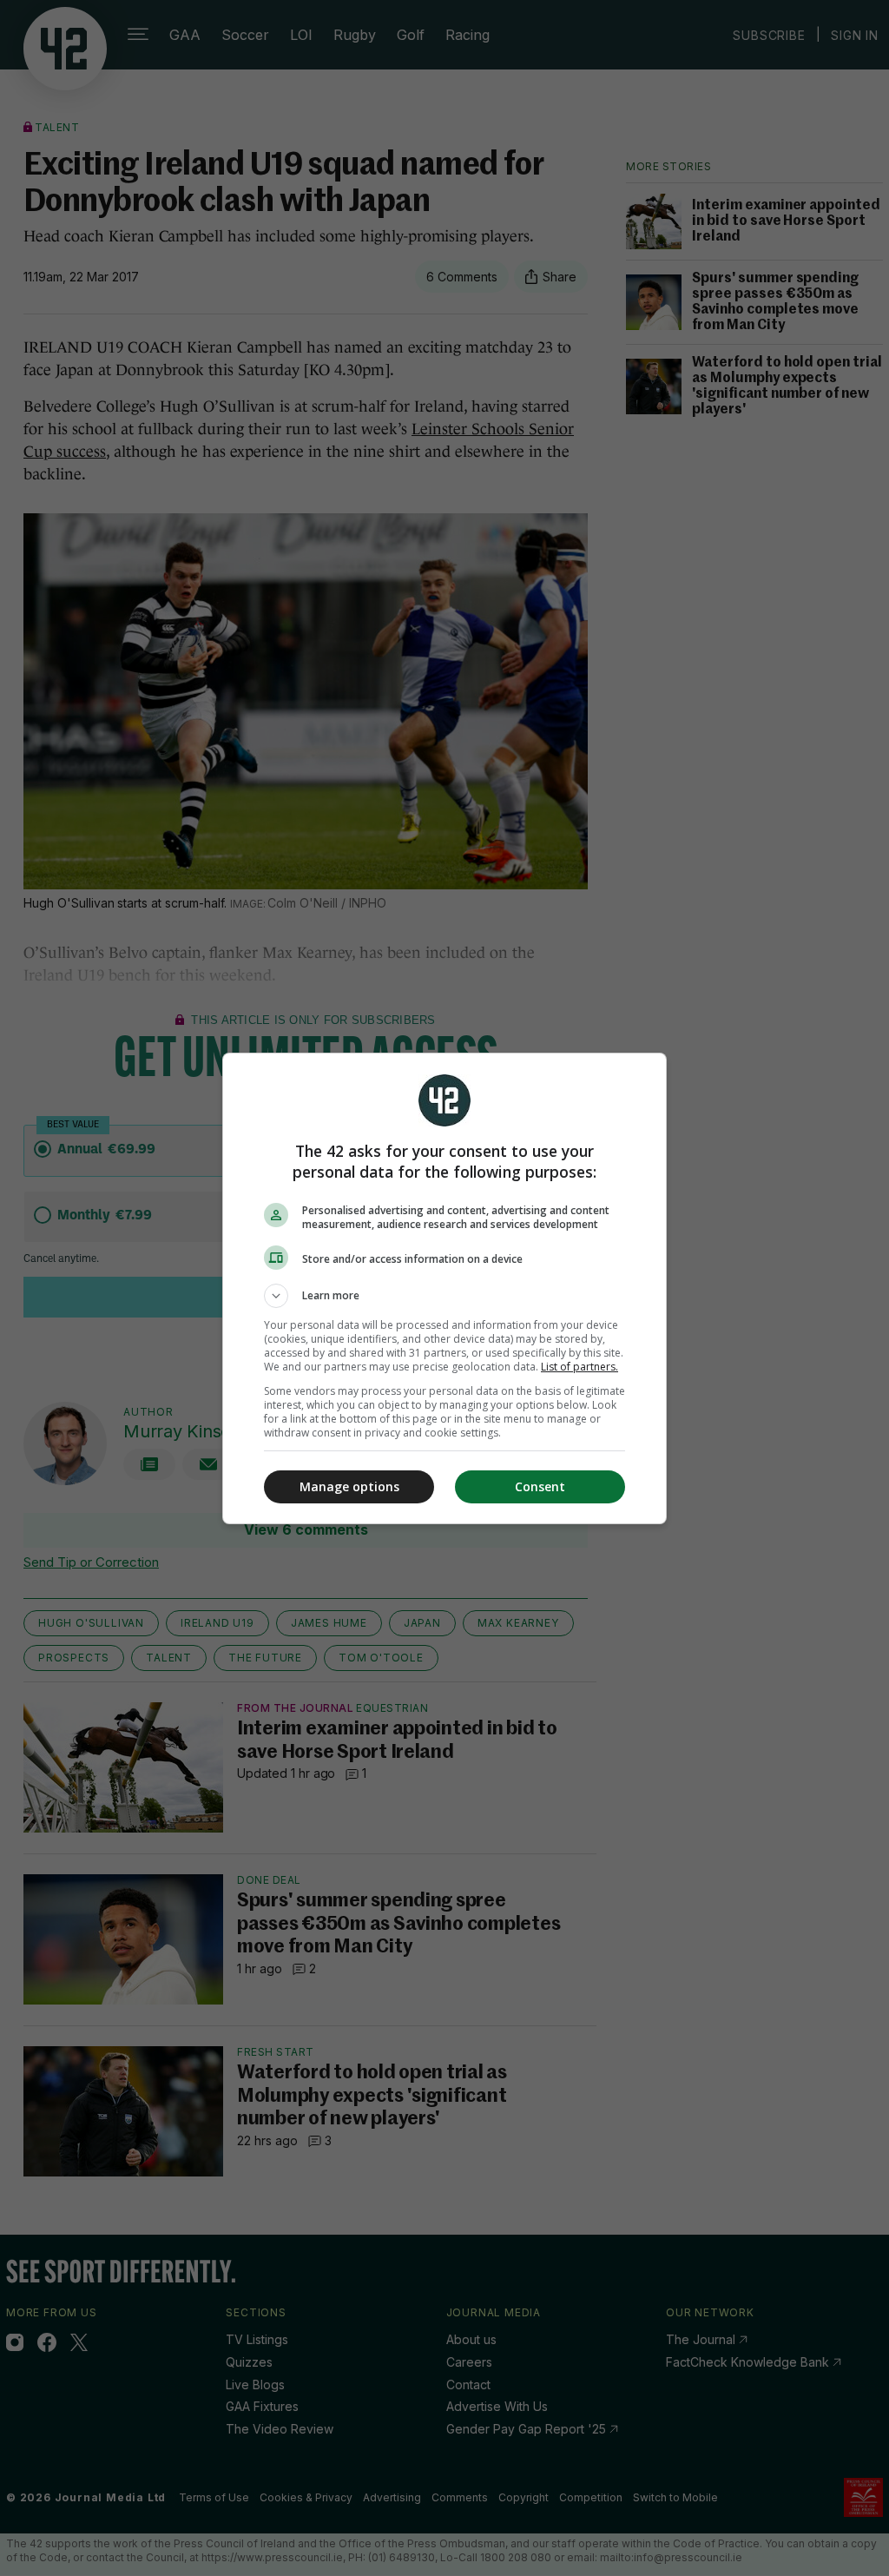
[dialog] (444, 1288)
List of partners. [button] (579, 1367)
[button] (444, 1296)
